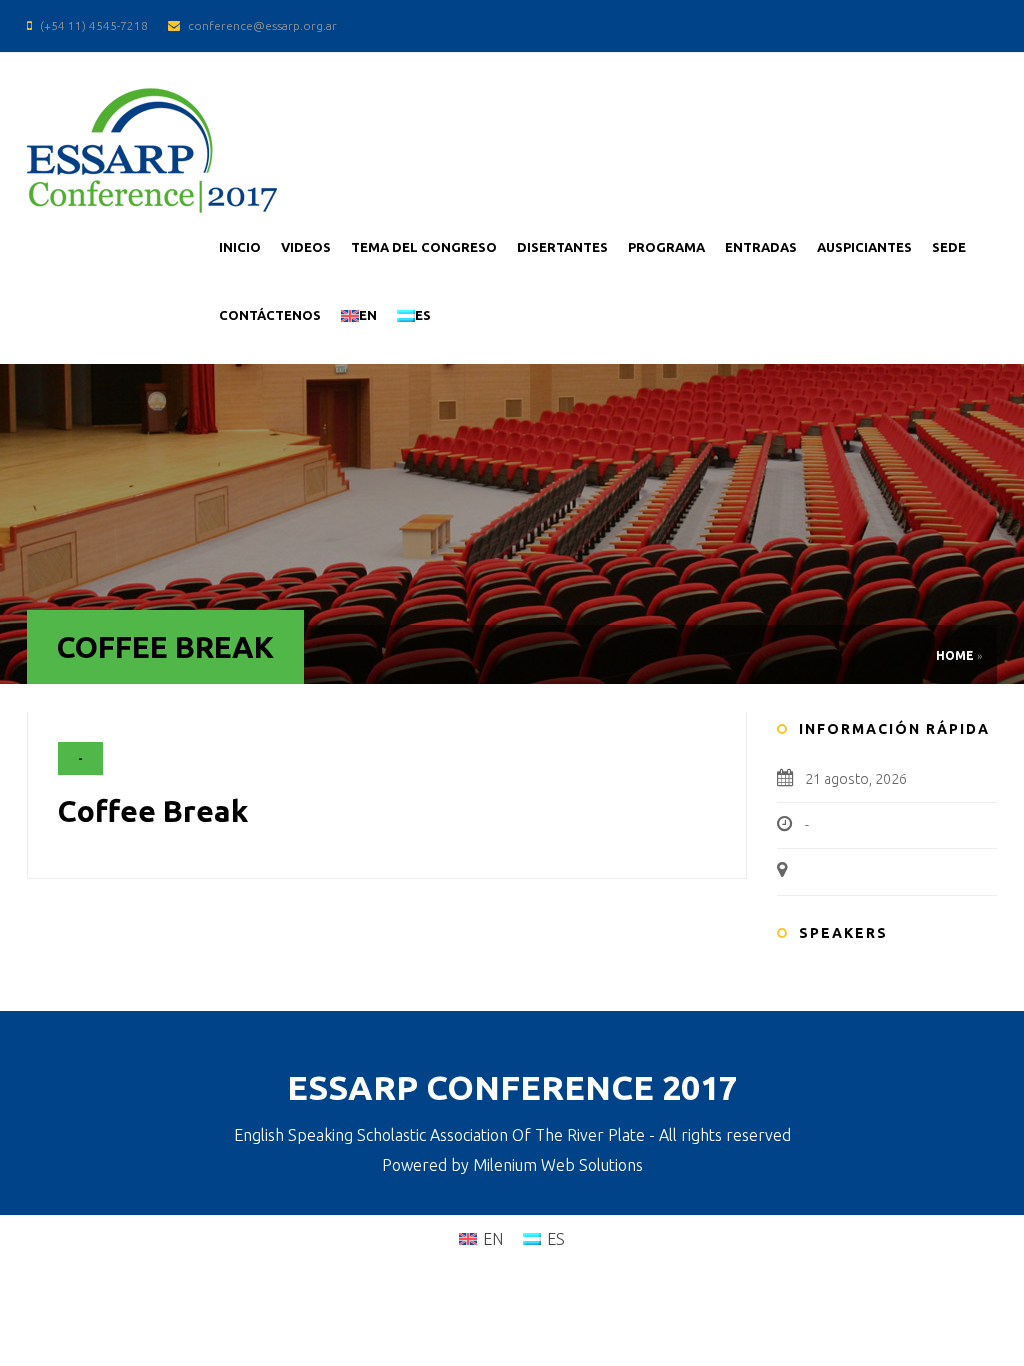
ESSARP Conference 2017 (512, 1087)
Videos (306, 247)
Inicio (240, 247)
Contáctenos (270, 315)
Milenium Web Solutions (558, 1165)
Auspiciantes (864, 247)
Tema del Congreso (424, 247)
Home (955, 655)
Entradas (761, 247)
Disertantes (562, 247)
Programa (666, 247)
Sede (949, 247)
